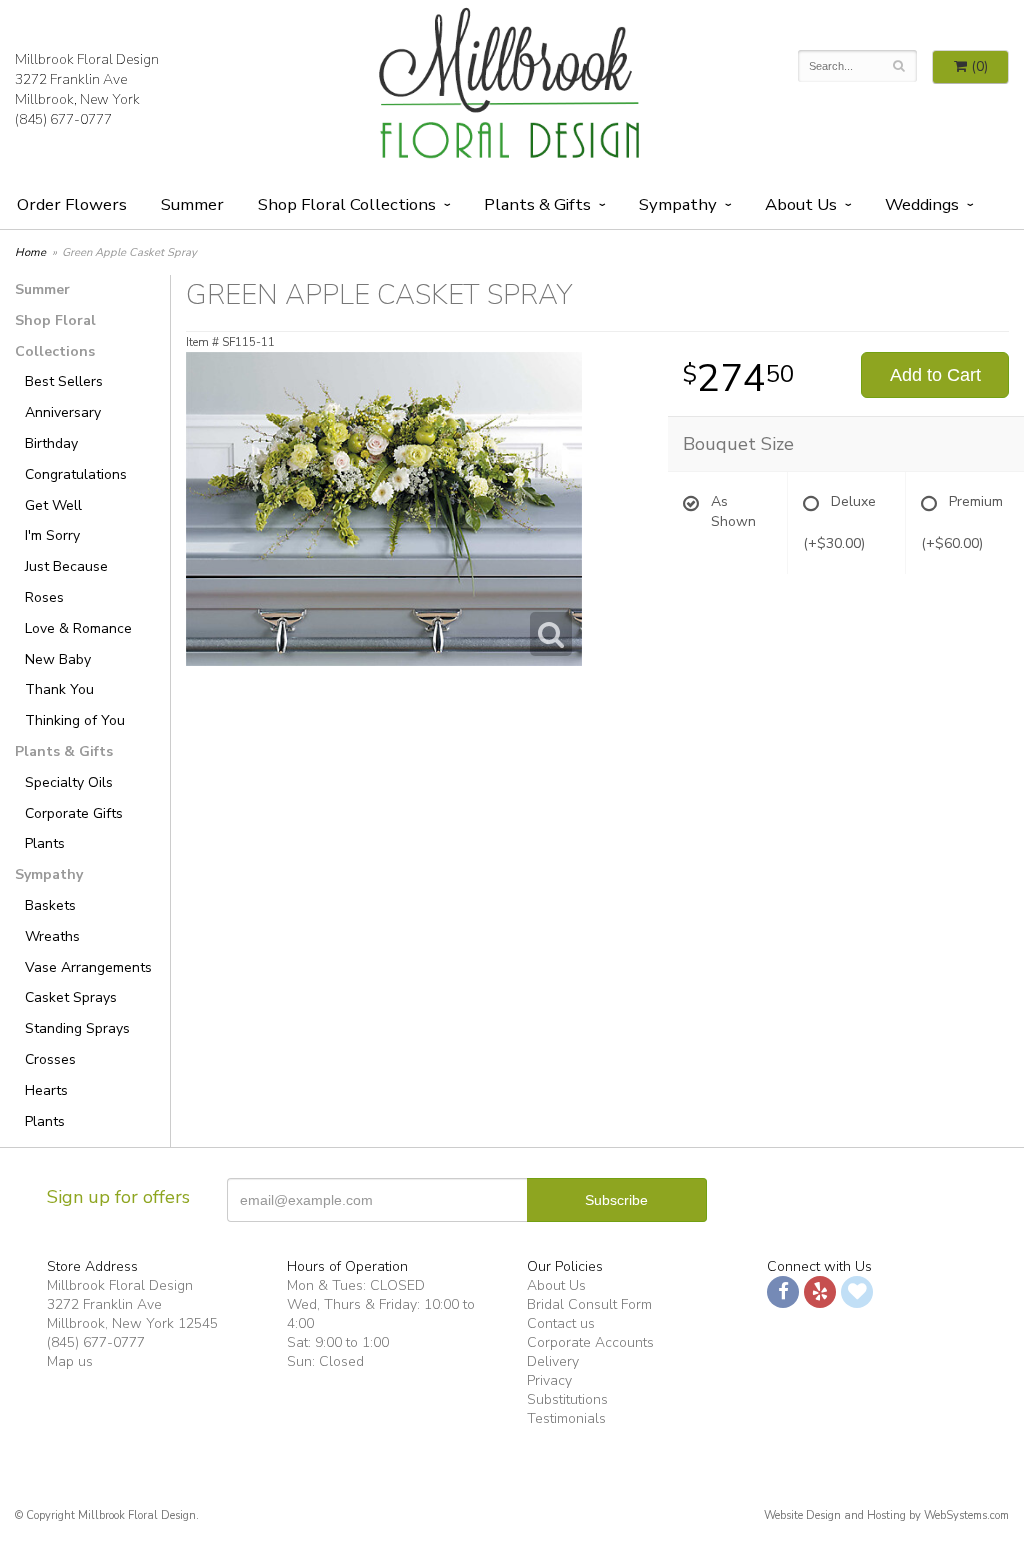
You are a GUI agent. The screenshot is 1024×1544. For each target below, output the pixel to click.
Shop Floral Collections (347, 204)
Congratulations (76, 474)
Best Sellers (64, 381)
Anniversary (63, 412)
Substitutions (567, 1399)
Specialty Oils (69, 782)
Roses (44, 597)
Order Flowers (72, 204)
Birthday (51, 443)
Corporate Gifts (74, 813)
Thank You (59, 689)
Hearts (46, 1090)
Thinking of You (75, 720)
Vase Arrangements (88, 967)
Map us (70, 1361)
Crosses (50, 1059)
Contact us (561, 1323)
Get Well (53, 505)
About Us (556, 1285)
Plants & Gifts (537, 204)
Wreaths (52, 936)
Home (30, 252)
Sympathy (678, 204)
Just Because (66, 566)
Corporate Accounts (590, 1342)
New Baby (58, 659)
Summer (192, 204)
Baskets (50, 905)
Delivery (553, 1361)
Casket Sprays (71, 997)
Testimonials (566, 1418)
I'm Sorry (52, 535)
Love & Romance (78, 628)
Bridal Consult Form (589, 1304)
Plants (45, 843)
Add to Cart (935, 375)
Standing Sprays (77, 1028)
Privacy (549, 1380)
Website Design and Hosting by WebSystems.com (886, 1515)
